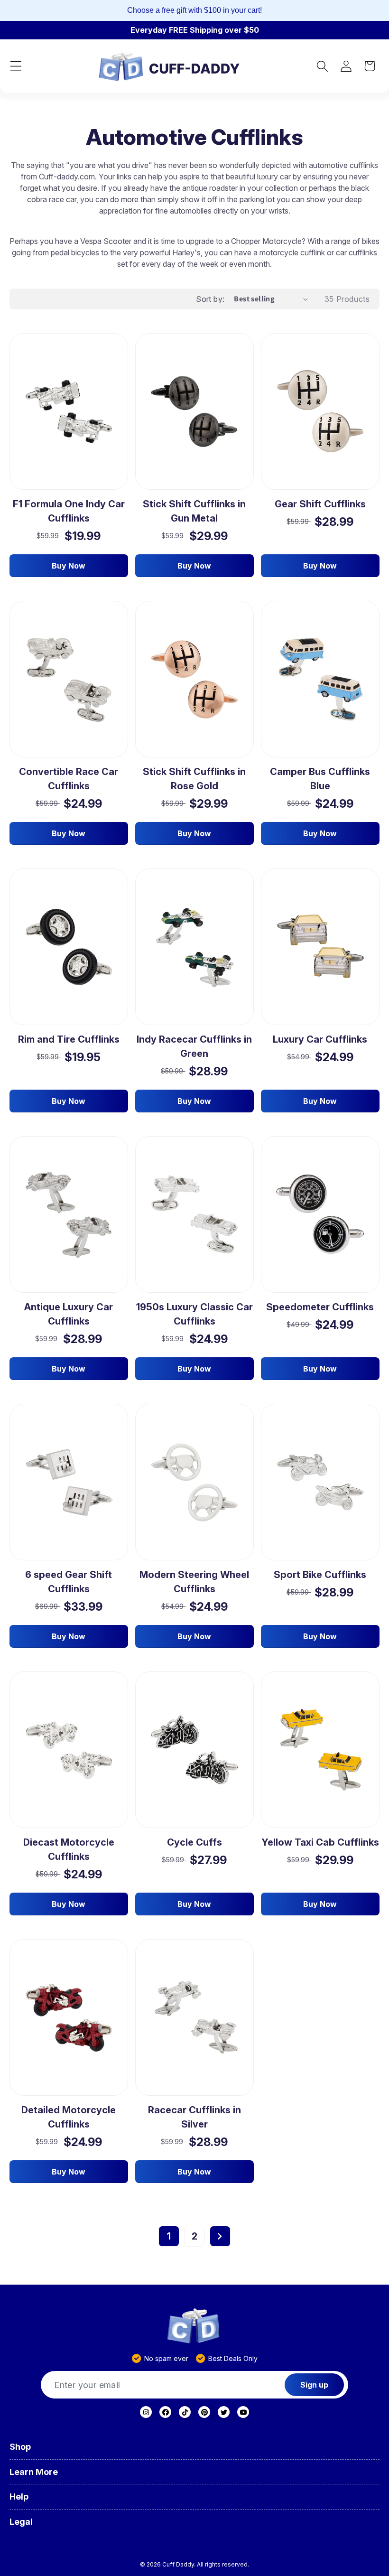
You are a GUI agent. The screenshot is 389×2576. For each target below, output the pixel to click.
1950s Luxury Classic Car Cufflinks (194, 1314)
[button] (16, 66)
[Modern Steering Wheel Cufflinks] (194, 1482)
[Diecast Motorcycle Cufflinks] (69, 1750)
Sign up (314, 2385)
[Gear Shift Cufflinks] (320, 412)
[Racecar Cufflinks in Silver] (194, 2017)
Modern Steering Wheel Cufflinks (194, 1582)
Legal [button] (21, 2522)
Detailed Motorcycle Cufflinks (69, 2117)
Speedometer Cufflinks (320, 1307)
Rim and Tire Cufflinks (69, 1039)
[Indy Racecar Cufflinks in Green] (194, 947)
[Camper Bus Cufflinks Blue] (320, 679)
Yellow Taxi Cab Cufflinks (320, 1842)
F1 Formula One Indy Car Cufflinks (69, 511)
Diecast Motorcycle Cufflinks (69, 1849)
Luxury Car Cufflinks (320, 1039)
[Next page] (220, 2236)
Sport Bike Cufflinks (320, 1575)
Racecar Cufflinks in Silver (194, 2117)
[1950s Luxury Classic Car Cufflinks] (194, 1215)
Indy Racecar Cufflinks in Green (194, 1046)
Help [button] (19, 2497)
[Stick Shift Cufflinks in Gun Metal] (194, 411)
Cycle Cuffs (194, 1842)
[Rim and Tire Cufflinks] (69, 947)
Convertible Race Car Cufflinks (69, 779)
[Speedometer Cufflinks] (320, 1214)
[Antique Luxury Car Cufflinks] (69, 1214)
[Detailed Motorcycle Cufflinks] (69, 2018)
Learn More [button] (34, 2472)
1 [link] (169, 2236)
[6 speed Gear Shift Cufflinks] (69, 1482)
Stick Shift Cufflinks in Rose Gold (194, 779)
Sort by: (210, 299)
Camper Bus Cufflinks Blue (320, 779)
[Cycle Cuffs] (194, 1750)
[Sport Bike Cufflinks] (320, 1482)
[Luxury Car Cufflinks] (320, 947)
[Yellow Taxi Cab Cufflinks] (320, 1750)
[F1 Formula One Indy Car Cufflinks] (69, 411)
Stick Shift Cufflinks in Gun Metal (194, 511)
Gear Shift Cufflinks (320, 504)
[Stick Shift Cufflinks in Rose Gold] (194, 679)
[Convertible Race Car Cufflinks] (69, 679)
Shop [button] (20, 2447)
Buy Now (69, 566)
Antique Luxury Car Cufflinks (69, 1314)
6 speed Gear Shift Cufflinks (69, 1582)
